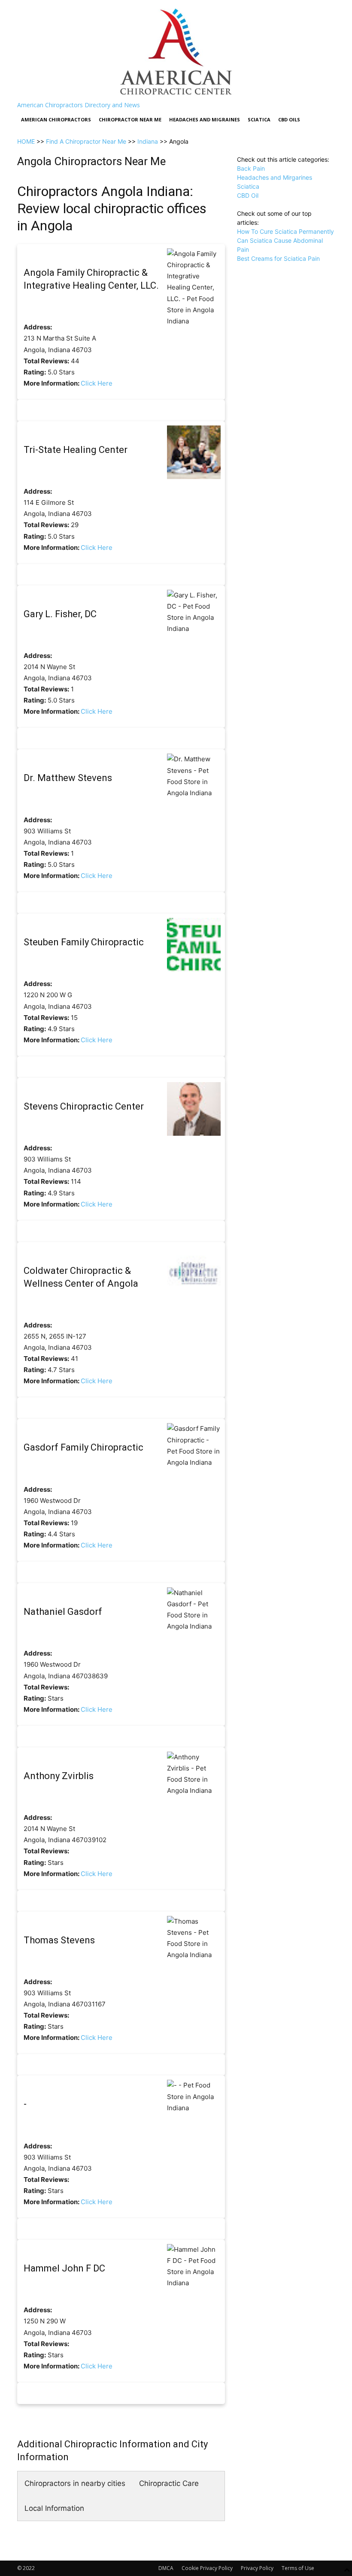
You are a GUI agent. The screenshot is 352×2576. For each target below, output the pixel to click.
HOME (26, 141)
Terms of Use (298, 2568)
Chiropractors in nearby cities (75, 2483)
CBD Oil (248, 195)
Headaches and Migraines (205, 119)
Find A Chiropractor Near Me (86, 141)
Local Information (54, 2508)
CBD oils (289, 119)
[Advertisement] (286, 306)
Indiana (148, 141)
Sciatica (259, 119)
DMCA (166, 2568)
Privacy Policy (257, 2568)
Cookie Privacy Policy (207, 2568)
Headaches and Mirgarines (275, 177)
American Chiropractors (56, 119)
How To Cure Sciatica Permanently (285, 231)
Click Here (97, 383)
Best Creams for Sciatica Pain (278, 258)
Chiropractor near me (130, 119)
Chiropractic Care (169, 2483)
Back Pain (251, 168)
